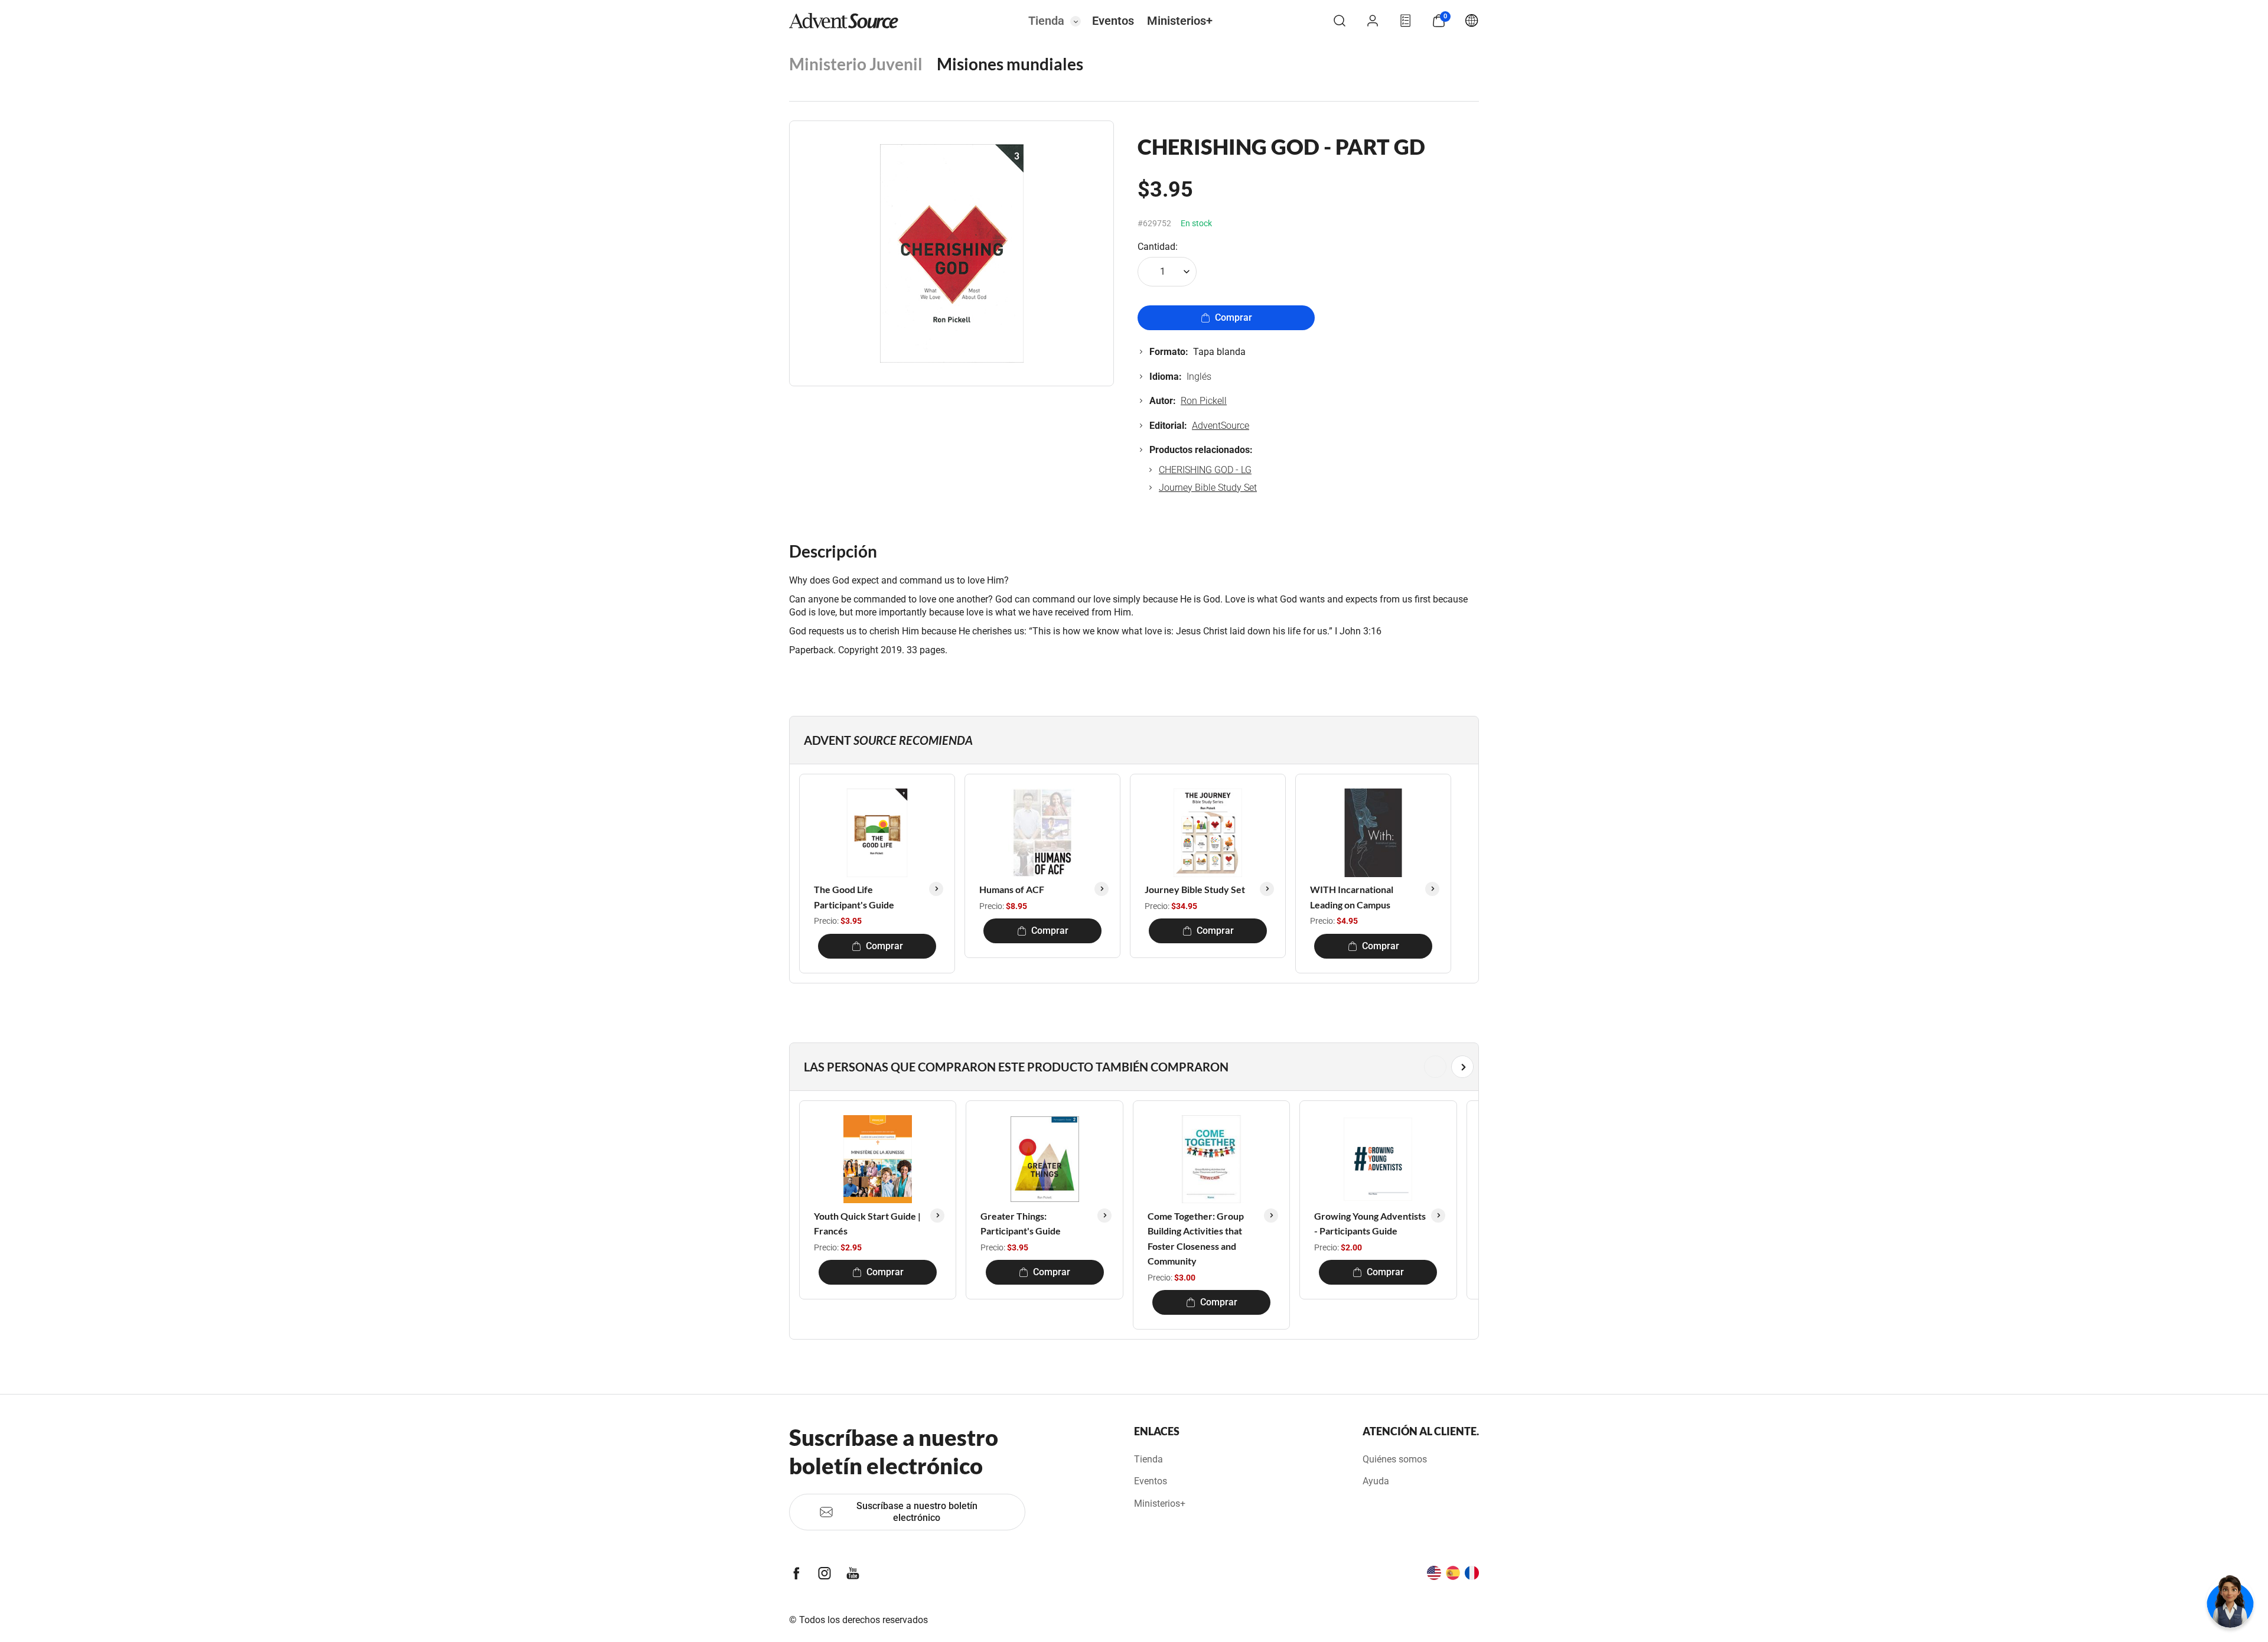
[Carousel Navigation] (1132, 1067)
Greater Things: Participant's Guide (1021, 1224)
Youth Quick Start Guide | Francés (867, 1224)
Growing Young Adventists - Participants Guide (1370, 1224)
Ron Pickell (1204, 401)
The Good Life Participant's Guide (854, 897)
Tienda (1046, 21)
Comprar (1234, 317)
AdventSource (1221, 426)
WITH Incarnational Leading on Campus (1352, 897)
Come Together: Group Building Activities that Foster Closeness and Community (1196, 1239)
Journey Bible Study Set (1208, 488)
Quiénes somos (1395, 1459)
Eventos (1113, 21)
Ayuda (1376, 1481)
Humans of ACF (1012, 889)
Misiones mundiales (1010, 64)
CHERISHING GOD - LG (1205, 470)
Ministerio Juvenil (856, 64)
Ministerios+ (1180, 21)
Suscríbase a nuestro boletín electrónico (917, 1512)
